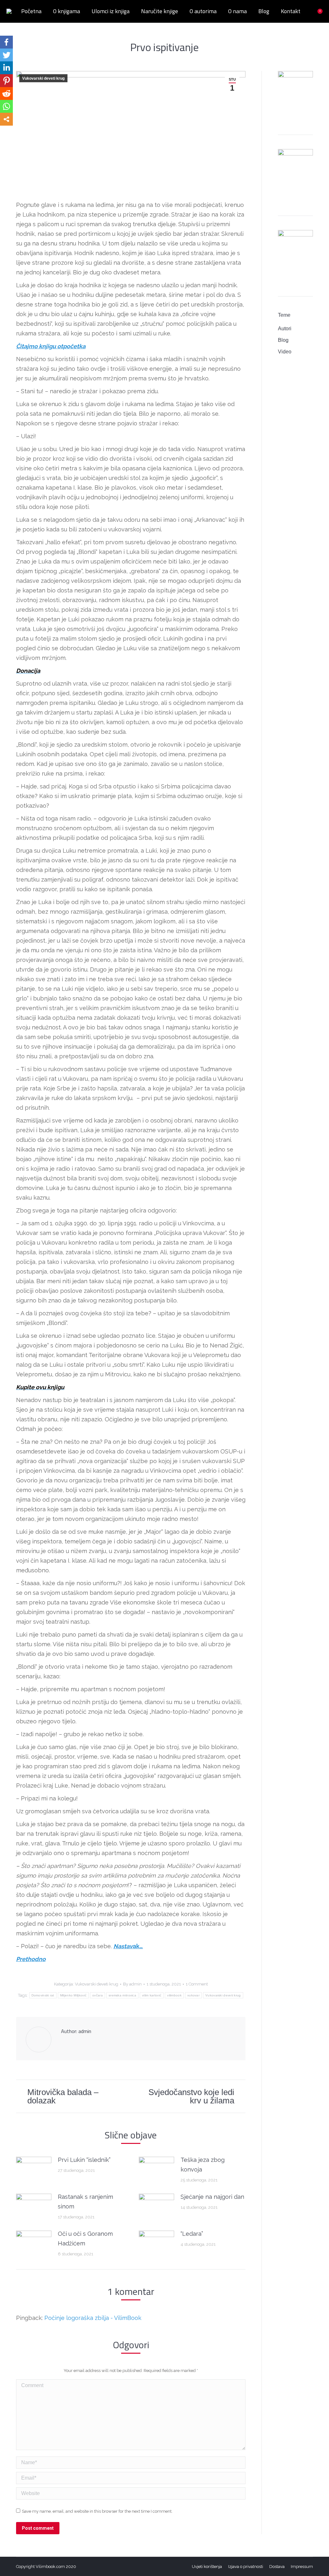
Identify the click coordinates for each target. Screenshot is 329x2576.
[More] (6, 119)
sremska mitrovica (122, 1995)
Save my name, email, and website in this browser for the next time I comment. (97, 2511)
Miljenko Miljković (73, 1995)
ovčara (98, 1995)
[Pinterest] (6, 81)
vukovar (193, 1995)
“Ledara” (192, 2234)
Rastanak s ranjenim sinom (85, 2202)
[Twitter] (6, 55)
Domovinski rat (43, 1995)
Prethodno (31, 1959)
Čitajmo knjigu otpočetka (51, 346)
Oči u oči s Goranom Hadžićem (85, 2238)
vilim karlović (152, 1995)
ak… (128, 1946)
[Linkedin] (6, 68)
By (132, 1984)
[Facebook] (6, 42)
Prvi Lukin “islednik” (84, 2160)
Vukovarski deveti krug (43, 78)
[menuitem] (31, 11)
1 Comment (197, 1984)
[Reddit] (6, 93)
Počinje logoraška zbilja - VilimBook (93, 2318)
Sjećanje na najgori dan (212, 2197)
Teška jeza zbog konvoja (203, 2165)
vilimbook (174, 1995)
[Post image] (34, 2170)
